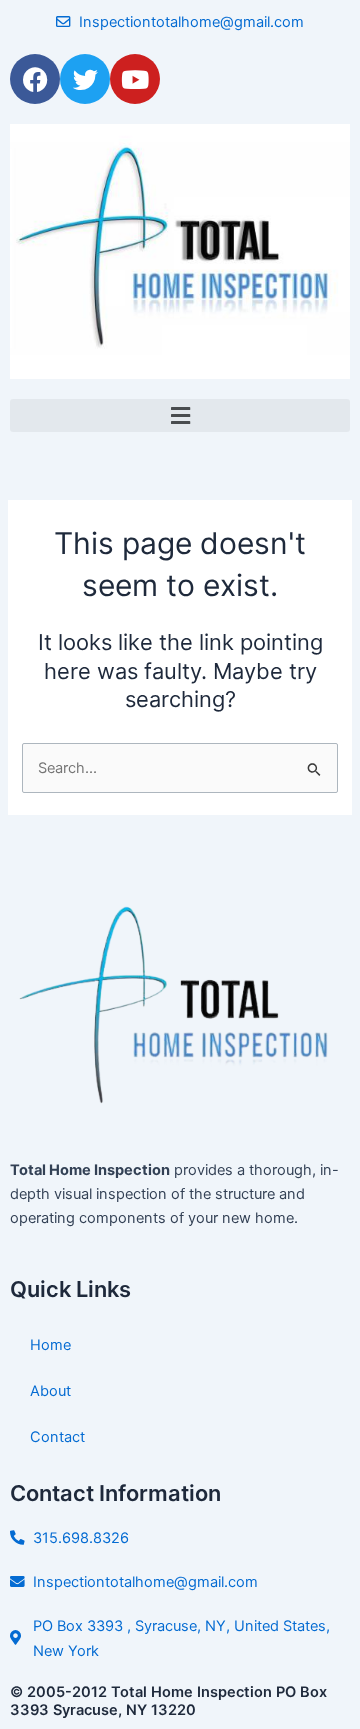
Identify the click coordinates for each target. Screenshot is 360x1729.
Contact (57, 1437)
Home (50, 1345)
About (50, 1391)
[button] (180, 415)
